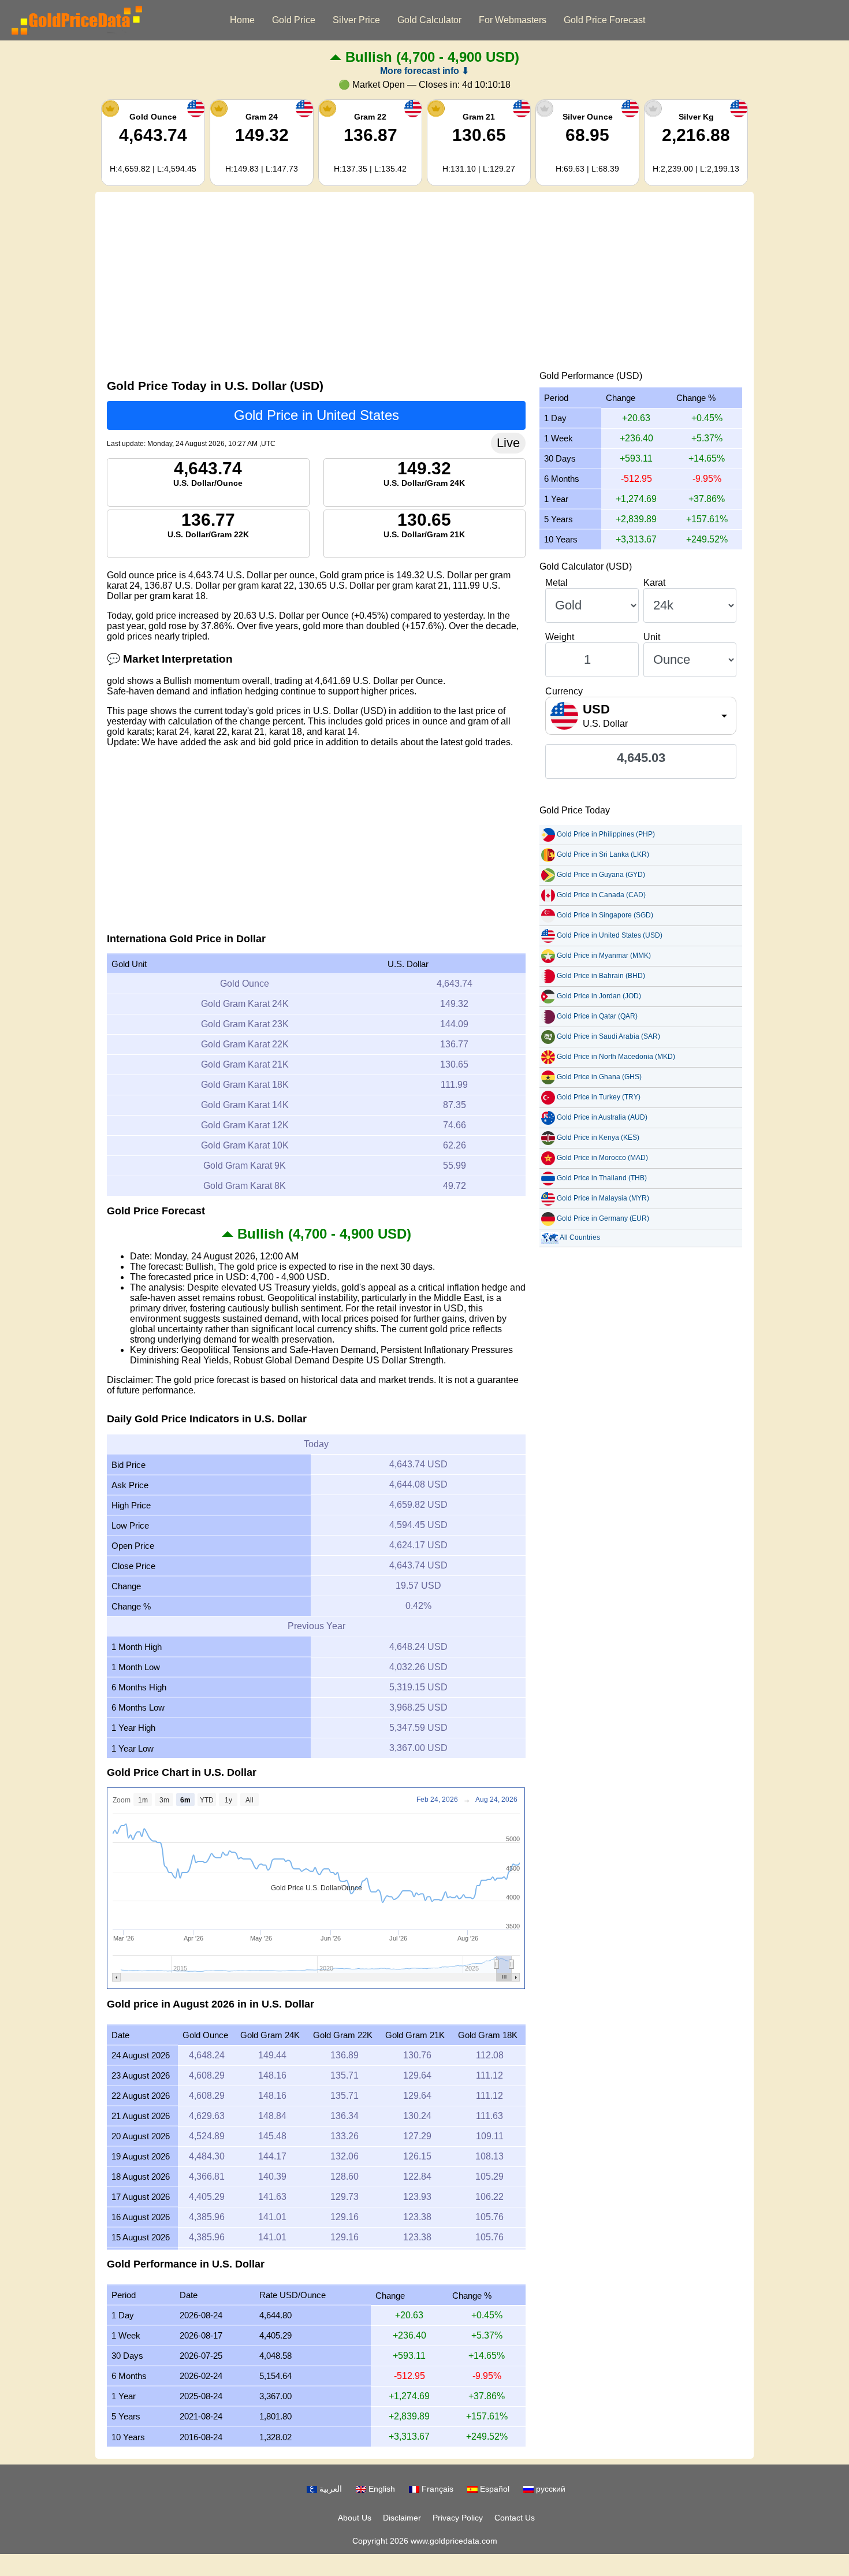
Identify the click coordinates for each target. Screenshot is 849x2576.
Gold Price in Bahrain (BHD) (601, 976)
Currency (564, 691)
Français (436, 2489)
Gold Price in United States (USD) (610, 935)
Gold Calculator (429, 20)
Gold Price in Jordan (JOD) (599, 996)
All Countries (580, 1237)
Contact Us (515, 2518)
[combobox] (641, 716)
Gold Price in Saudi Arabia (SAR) (608, 1036)
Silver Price (356, 20)
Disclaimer (402, 2518)
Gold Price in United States (316, 415)
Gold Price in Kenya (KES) (598, 1138)
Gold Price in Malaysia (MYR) (603, 1198)
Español (494, 2489)
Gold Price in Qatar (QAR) (597, 1016)
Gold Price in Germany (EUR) (603, 1218)
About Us (355, 2518)
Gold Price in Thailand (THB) (602, 1178)
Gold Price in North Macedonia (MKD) (616, 1057)
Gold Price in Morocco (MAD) (602, 1158)
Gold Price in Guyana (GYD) (601, 875)
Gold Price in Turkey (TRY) (599, 1097)
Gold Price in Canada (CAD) (601, 895)
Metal (556, 583)
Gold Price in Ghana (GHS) (599, 1077)
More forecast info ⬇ (425, 71)
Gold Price (294, 20)
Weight (560, 637)
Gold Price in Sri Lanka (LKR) (603, 854)
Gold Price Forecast (604, 20)
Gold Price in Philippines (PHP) (606, 834)
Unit (652, 637)
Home (242, 20)
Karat (654, 583)
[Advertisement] (425, 284)
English (381, 2489)
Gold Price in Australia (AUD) (602, 1117)
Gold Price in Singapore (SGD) (605, 915)
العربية (329, 2489)
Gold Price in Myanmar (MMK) (604, 956)
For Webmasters (513, 20)
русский (550, 2489)
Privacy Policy (458, 2518)
